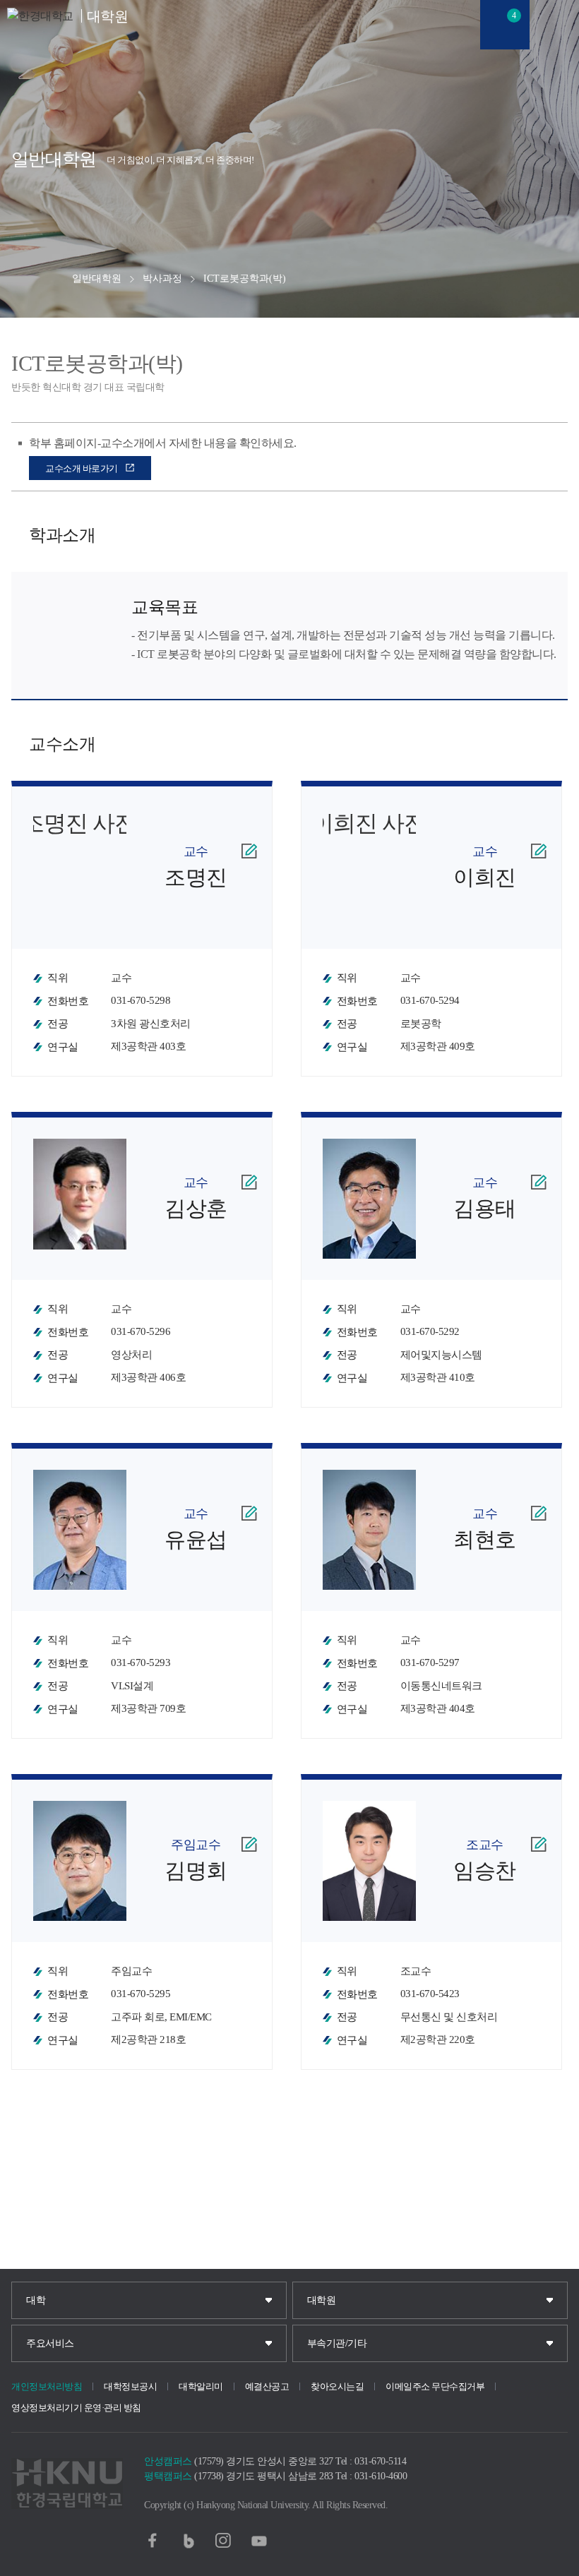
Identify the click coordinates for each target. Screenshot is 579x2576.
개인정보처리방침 (47, 2386)
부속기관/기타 (337, 2343)
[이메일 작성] (249, 851)
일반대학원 (97, 278)
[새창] (153, 2541)
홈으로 (58, 279)
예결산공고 (267, 2386)
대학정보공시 (130, 2386)
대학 (36, 2300)
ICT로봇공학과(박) (245, 278)
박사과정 (162, 278)
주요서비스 (50, 2343)
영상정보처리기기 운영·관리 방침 (76, 2408)
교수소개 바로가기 (82, 468)
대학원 (322, 2300)
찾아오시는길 (337, 2386)
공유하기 (26, 279)
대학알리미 (201, 2386)
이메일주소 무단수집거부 (435, 2386)
